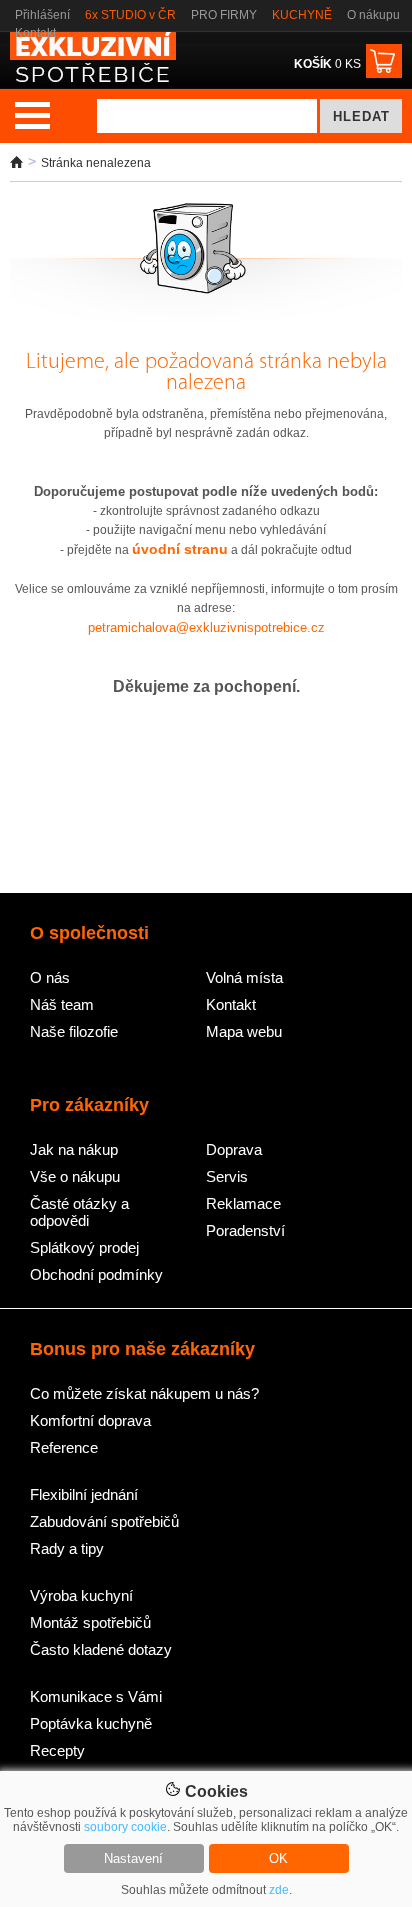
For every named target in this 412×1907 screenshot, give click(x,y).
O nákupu (373, 15)
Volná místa (244, 977)
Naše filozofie (74, 1031)
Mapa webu (244, 1031)
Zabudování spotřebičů (104, 1521)
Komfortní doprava (90, 1420)
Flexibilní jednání (84, 1494)
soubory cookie (125, 1827)
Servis (227, 1176)
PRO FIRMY (224, 15)
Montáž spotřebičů (90, 1622)
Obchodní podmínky (96, 1274)
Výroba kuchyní (81, 1595)
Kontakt (35, 33)
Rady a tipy (67, 1548)
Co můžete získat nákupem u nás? (144, 1393)
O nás (50, 977)
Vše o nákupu (75, 1176)
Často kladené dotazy (101, 1649)
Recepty (57, 1750)
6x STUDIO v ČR (130, 15)
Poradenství (245, 1230)
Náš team (62, 1004)
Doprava (234, 1149)
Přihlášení (42, 15)
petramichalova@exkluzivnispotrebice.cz (206, 627)
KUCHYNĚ (302, 15)
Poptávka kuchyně (91, 1723)
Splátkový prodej (84, 1247)
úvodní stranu (180, 549)
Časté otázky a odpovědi (79, 1212)
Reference (64, 1447)
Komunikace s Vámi (96, 1696)
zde (279, 1890)
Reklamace (243, 1203)
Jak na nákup (74, 1149)
